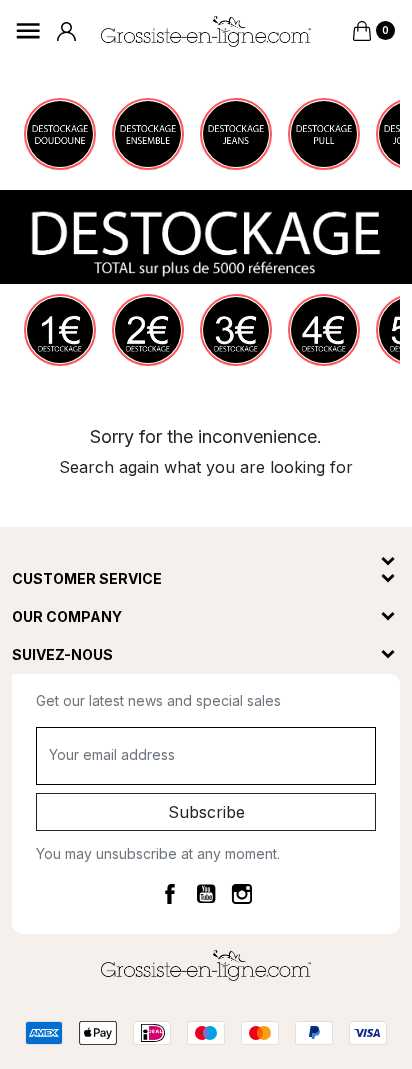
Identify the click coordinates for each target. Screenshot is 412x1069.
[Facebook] (170, 893)
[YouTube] (206, 893)
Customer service (87, 578)
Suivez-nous (62, 654)
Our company (67, 616)
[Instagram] (242, 893)
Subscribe (206, 812)
